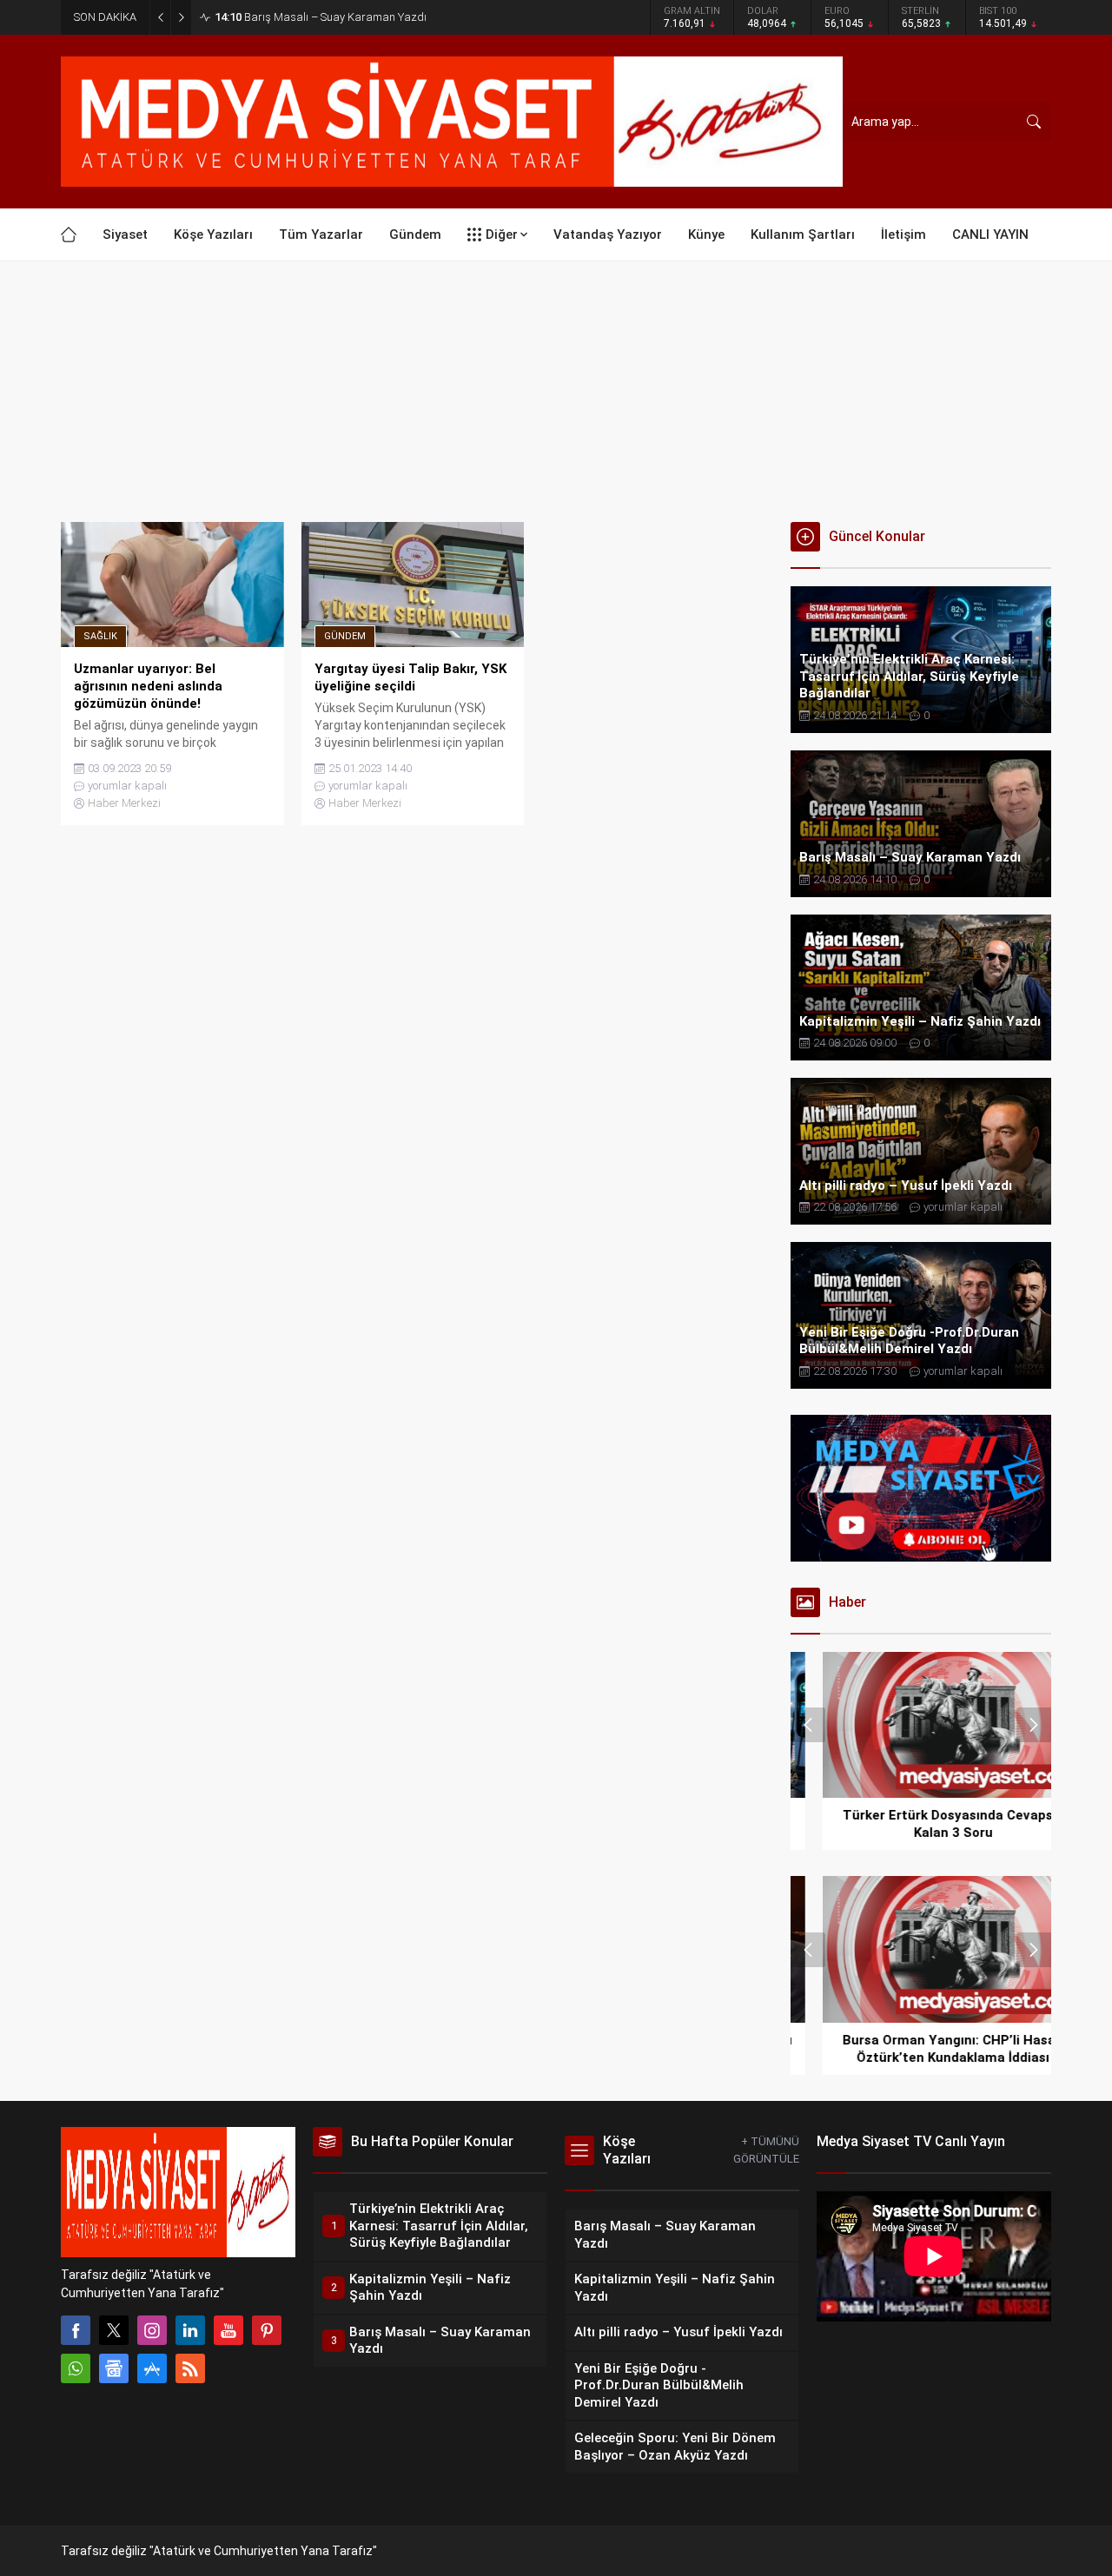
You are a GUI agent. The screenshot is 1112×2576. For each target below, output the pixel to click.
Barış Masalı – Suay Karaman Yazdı (321, 17)
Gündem (345, 636)
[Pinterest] (267, 2330)
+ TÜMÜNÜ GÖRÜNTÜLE (766, 2150)
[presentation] (808, 1725)
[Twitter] (114, 2330)
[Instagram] (152, 2330)
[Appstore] (152, 2368)
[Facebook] (76, 2330)
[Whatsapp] (76, 2368)
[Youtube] (228, 2330)
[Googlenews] (114, 2368)
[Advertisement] (556, 392)
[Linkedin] (190, 2330)
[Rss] (190, 2368)
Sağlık (100, 636)
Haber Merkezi (124, 803)
